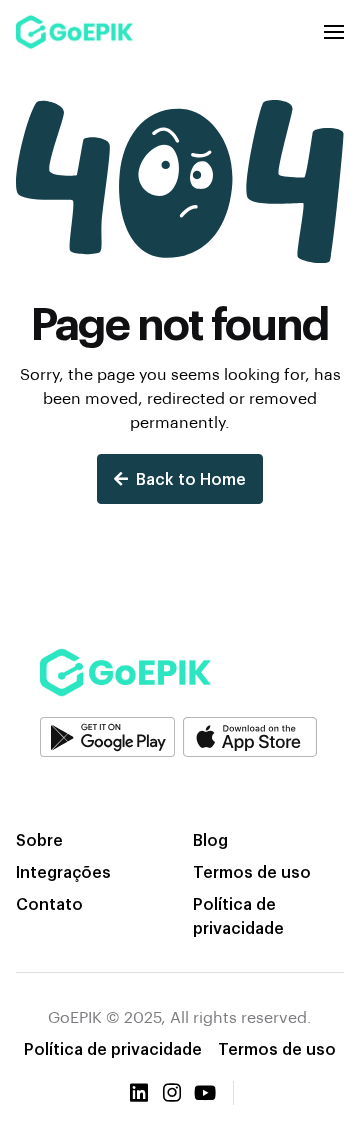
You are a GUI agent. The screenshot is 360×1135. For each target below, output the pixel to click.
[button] (334, 32)
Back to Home (191, 478)
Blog (210, 839)
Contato (49, 903)
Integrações (63, 871)
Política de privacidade (238, 915)
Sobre (39, 839)
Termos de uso (252, 871)
